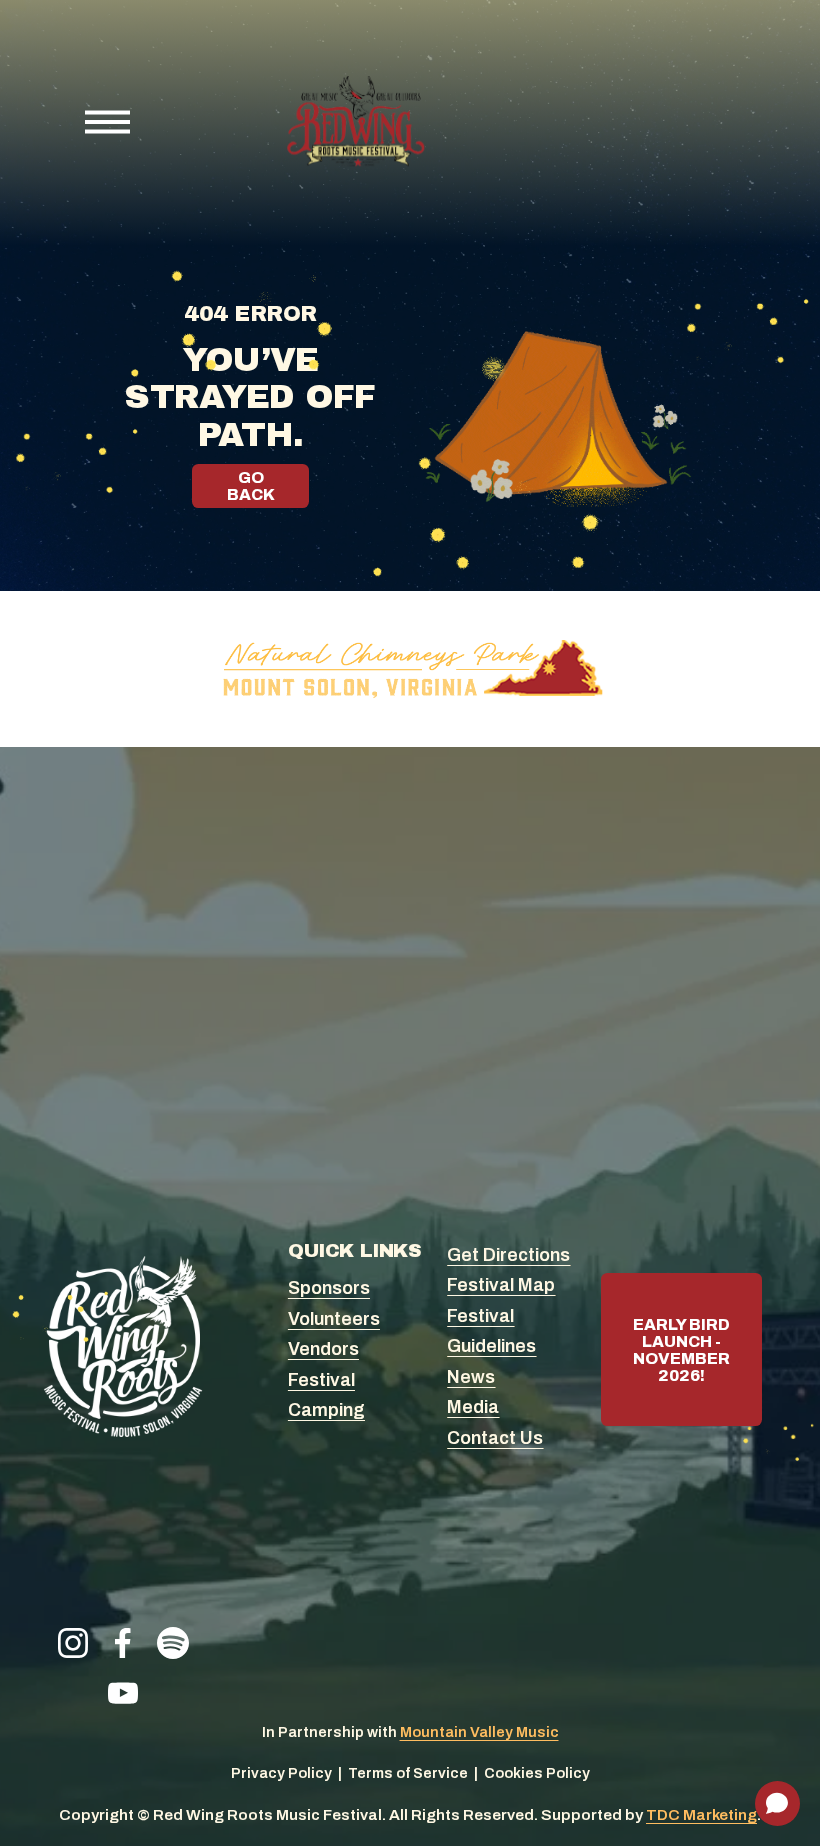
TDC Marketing (701, 1815)
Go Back (251, 486)
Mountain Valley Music (479, 1732)
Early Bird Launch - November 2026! (681, 1350)
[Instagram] (73, 1643)
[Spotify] (173, 1643)
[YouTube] (123, 1693)
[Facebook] (123, 1643)
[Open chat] (777, 1803)
